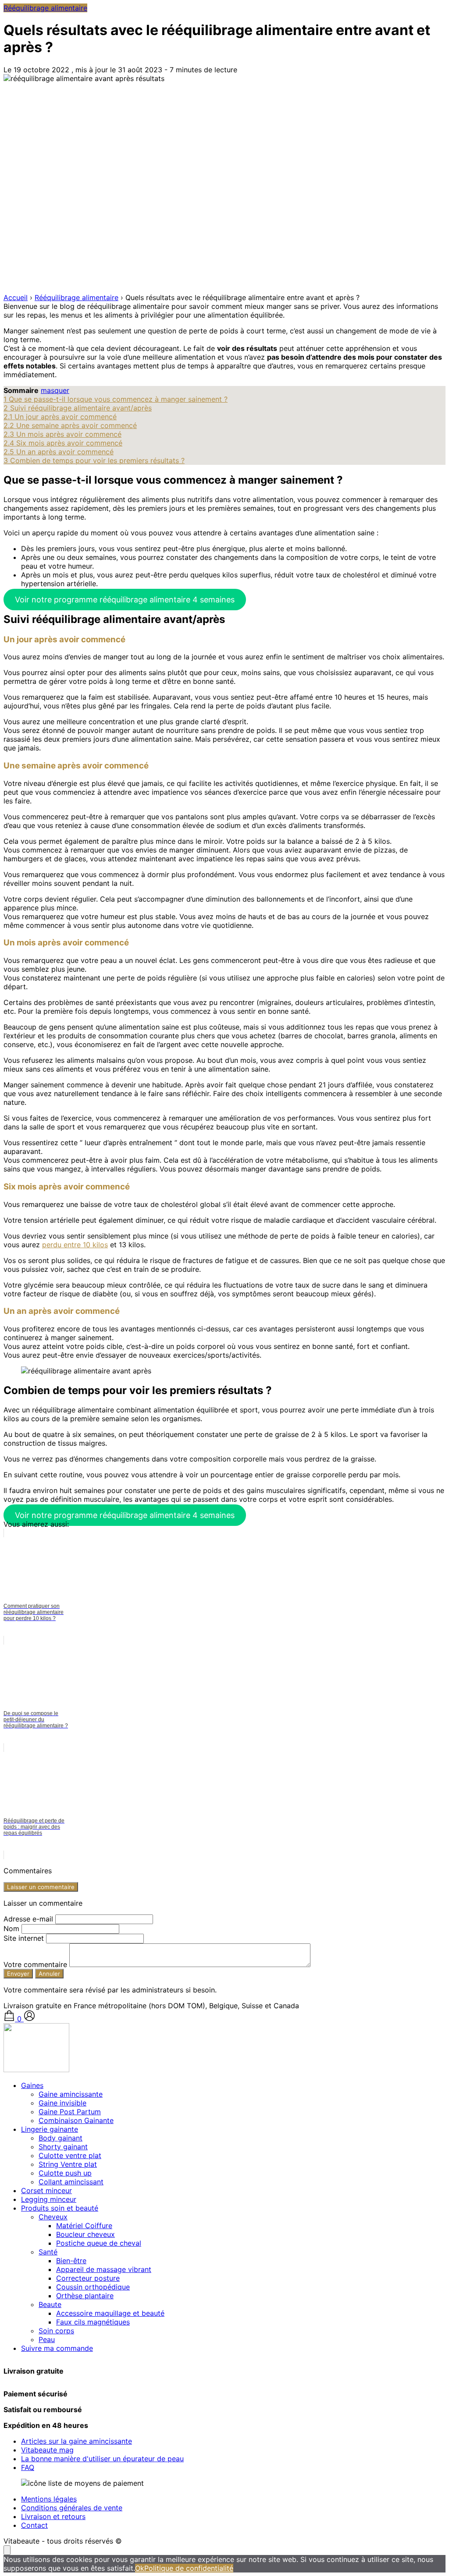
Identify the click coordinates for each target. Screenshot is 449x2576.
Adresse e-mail (29, 1919)
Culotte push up (65, 2173)
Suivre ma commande (57, 2348)
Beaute (50, 2304)
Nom (12, 1928)
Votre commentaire (36, 1964)
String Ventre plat (68, 2164)
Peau (47, 2339)
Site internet (25, 1938)
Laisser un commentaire (41, 1887)
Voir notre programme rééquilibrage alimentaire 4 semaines (125, 600)
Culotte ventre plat (70, 2155)
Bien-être (71, 2261)
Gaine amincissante (71, 2094)
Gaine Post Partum (70, 2112)
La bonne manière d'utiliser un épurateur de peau (102, 2459)
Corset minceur (46, 2190)
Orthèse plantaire (85, 2296)
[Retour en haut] (7, 2550)
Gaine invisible (62, 2103)
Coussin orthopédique (93, 2287)
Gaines (32, 2085)
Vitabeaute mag (47, 2450)
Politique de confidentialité (189, 2568)
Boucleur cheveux (86, 2234)
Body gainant (61, 2138)
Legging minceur (49, 2199)
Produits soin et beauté (60, 2208)
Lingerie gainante (50, 2129)
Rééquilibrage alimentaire (45, 8)
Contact (34, 2525)
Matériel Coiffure (84, 2226)
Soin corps (56, 2331)
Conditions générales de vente (72, 2508)
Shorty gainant (63, 2147)
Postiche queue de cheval (99, 2243)
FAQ (28, 2467)
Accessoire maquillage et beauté (110, 2313)
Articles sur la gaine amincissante (77, 2441)
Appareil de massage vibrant (104, 2269)
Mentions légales (49, 2499)
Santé (48, 2252)
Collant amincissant (71, 2182)
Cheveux (53, 2217)
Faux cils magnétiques (93, 2322)
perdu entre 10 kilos (75, 1245)
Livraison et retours (53, 2516)
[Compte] (29, 2019)
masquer (55, 390)
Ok (140, 2568)
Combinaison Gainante (76, 2120)
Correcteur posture (88, 2278)
